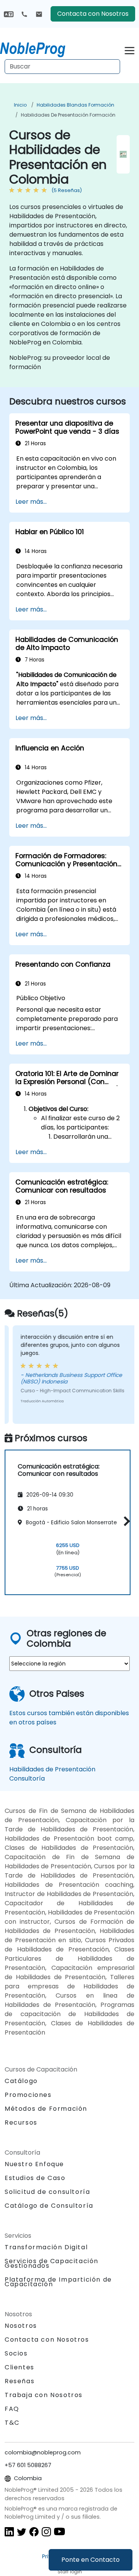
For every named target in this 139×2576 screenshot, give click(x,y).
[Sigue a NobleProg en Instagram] (46, 2531)
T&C (12, 2423)
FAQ (12, 2409)
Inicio (20, 105)
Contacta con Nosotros (93, 14)
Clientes (19, 2367)
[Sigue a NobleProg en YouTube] (59, 2531)
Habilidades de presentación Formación (68, 115)
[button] (125, 1521)
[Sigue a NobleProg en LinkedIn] (9, 2531)
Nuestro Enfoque (34, 2164)
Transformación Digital (46, 2247)
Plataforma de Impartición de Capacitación (58, 2282)
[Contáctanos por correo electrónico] (39, 14)
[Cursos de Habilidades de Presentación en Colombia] (40, 48)
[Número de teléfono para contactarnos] (24, 14)
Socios (16, 2353)
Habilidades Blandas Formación (75, 105)
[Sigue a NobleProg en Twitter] (22, 2531)
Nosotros (21, 2326)
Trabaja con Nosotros (44, 2395)
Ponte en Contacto (91, 2560)
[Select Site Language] (9, 14)
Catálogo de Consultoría (49, 2206)
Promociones (28, 2095)
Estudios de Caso (35, 2178)
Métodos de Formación (46, 2109)
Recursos (21, 2122)
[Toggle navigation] (130, 49)
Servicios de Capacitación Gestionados (52, 2263)
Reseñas (19, 2381)
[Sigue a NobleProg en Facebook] (34, 2531)
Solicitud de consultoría (47, 2192)
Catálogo (21, 2081)
